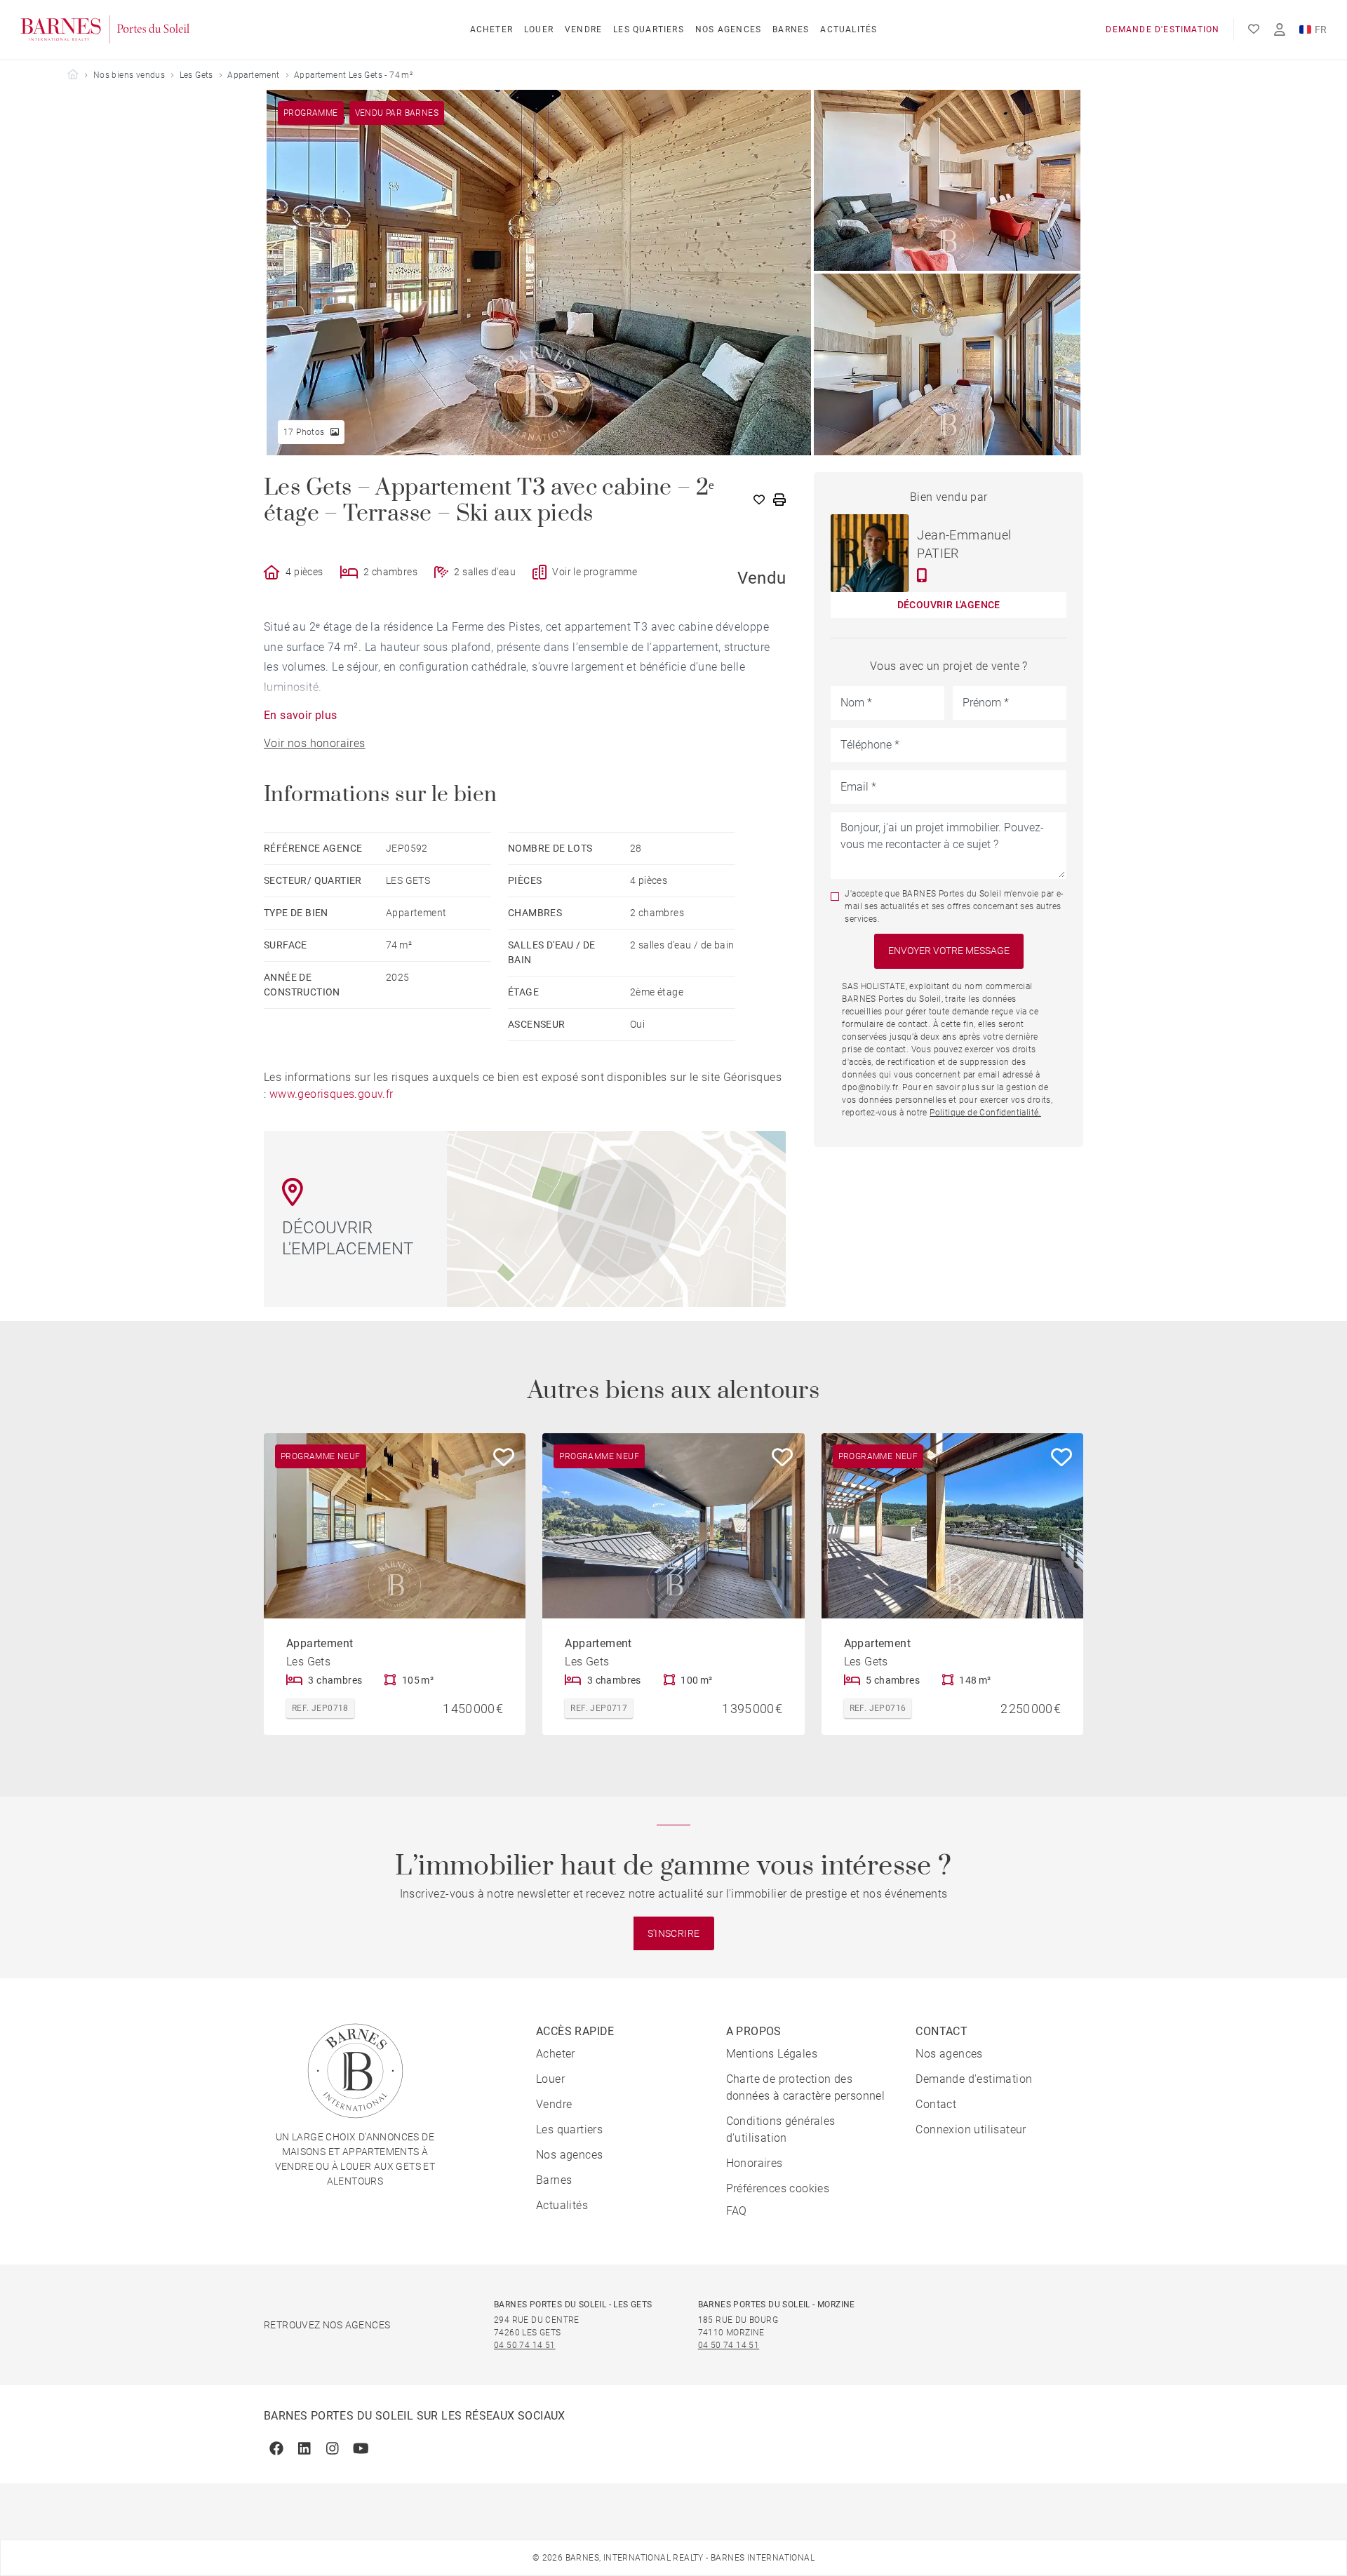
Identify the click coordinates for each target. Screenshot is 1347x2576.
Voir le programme (595, 572)
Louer (539, 29)
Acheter (491, 29)
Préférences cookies (778, 2188)
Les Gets (196, 75)
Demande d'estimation (1162, 29)
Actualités (849, 29)
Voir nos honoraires (315, 743)
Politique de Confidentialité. (985, 1113)
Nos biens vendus (129, 75)
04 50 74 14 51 (525, 2345)
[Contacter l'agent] (922, 575)
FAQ (737, 2211)
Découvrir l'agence (949, 605)
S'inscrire (674, 1933)
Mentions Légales (772, 2054)
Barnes (791, 29)
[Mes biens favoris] (1254, 29)
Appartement (253, 75)
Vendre (583, 29)
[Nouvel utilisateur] (1280, 30)
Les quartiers (649, 29)
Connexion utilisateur (971, 2129)
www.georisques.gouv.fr (331, 1094)
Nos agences (728, 29)
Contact (936, 2104)
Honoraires (755, 2163)
